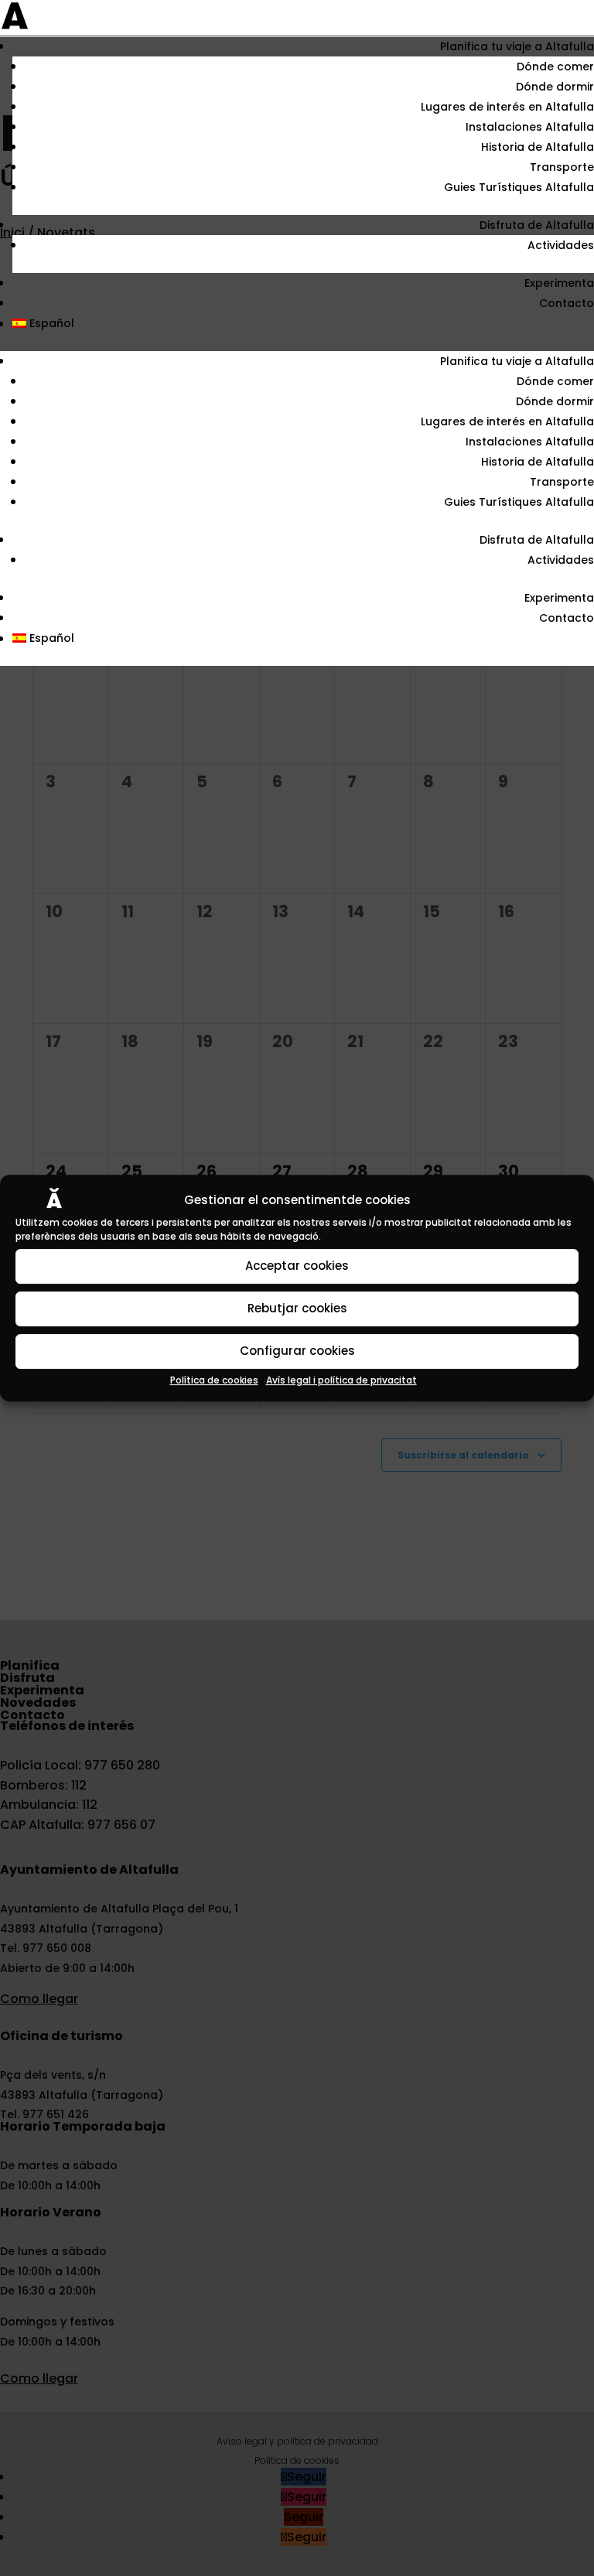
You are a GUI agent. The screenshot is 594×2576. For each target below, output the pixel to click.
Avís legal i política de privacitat (341, 1380)
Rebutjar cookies (297, 1308)
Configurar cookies (297, 1351)
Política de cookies (214, 1380)
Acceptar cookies (297, 1266)
